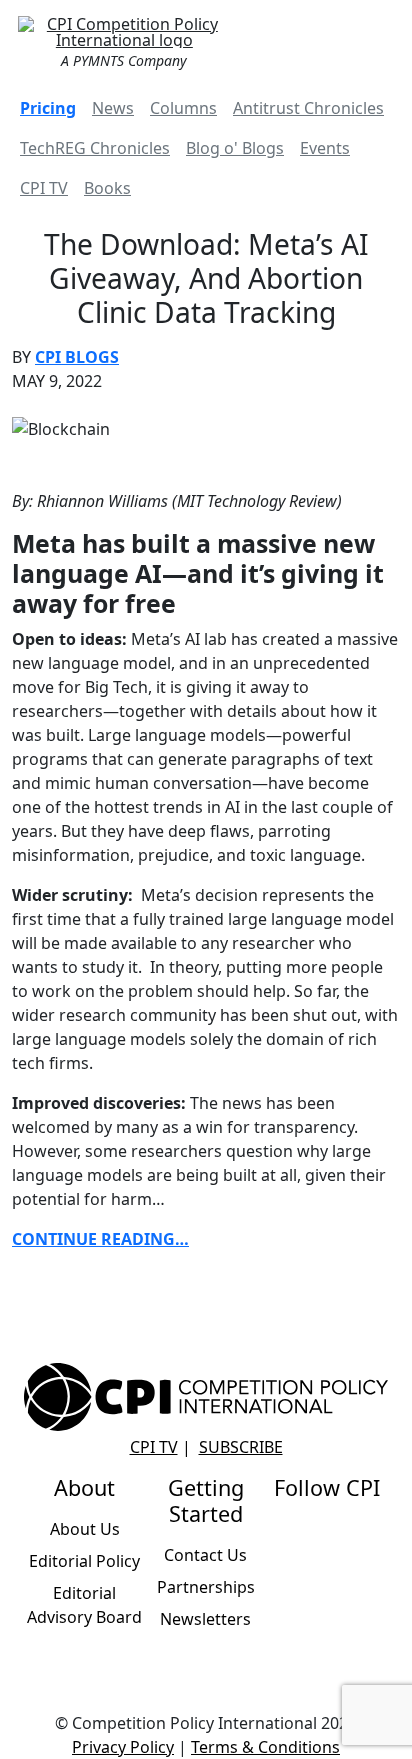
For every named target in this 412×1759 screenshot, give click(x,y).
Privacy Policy (123, 1747)
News (113, 108)
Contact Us (205, 1555)
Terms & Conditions (265, 1747)
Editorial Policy (84, 1561)
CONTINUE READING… (100, 1239)
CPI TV (44, 188)
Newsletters (205, 1619)
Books (107, 188)
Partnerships (206, 1587)
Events (325, 148)
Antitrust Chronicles (308, 108)
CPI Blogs (77, 357)
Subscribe (241, 1447)
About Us (85, 1529)
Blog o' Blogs (235, 148)
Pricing (48, 108)
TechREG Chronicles (95, 148)
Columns (183, 108)
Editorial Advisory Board (84, 1605)
